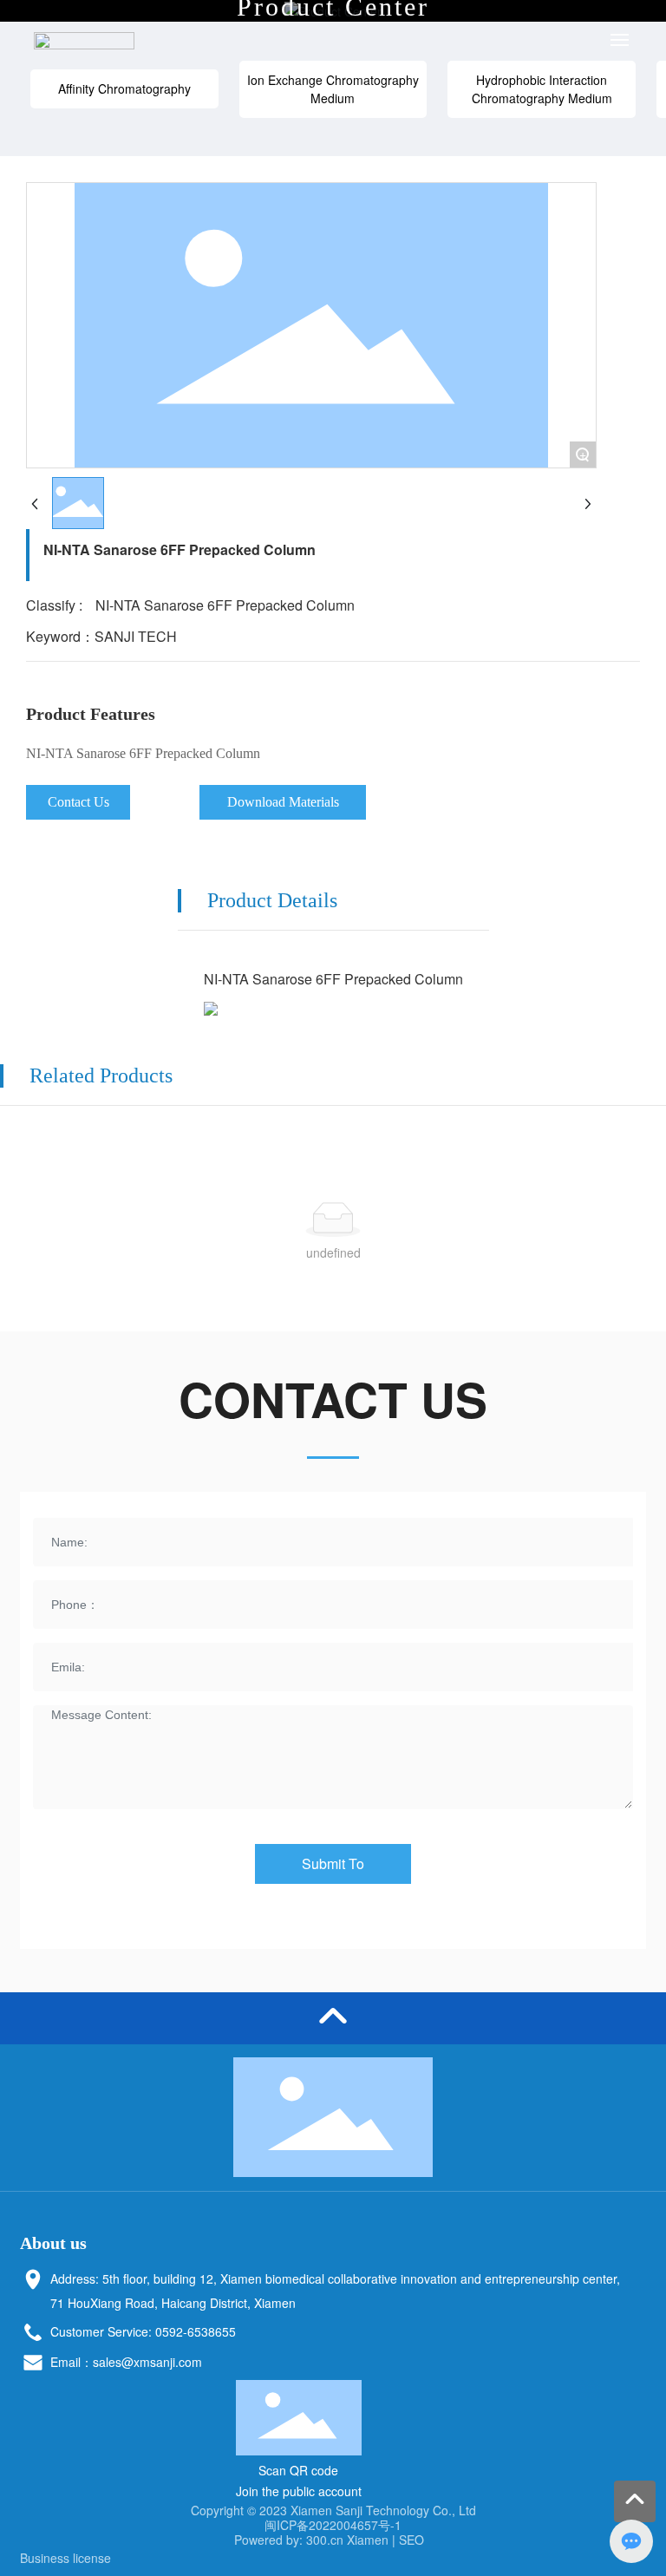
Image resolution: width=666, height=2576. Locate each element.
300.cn (325, 2540)
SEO (410, 2540)
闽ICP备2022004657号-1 (333, 2525)
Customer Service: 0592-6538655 (143, 2331)
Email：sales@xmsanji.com (126, 2362)
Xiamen (368, 2540)
